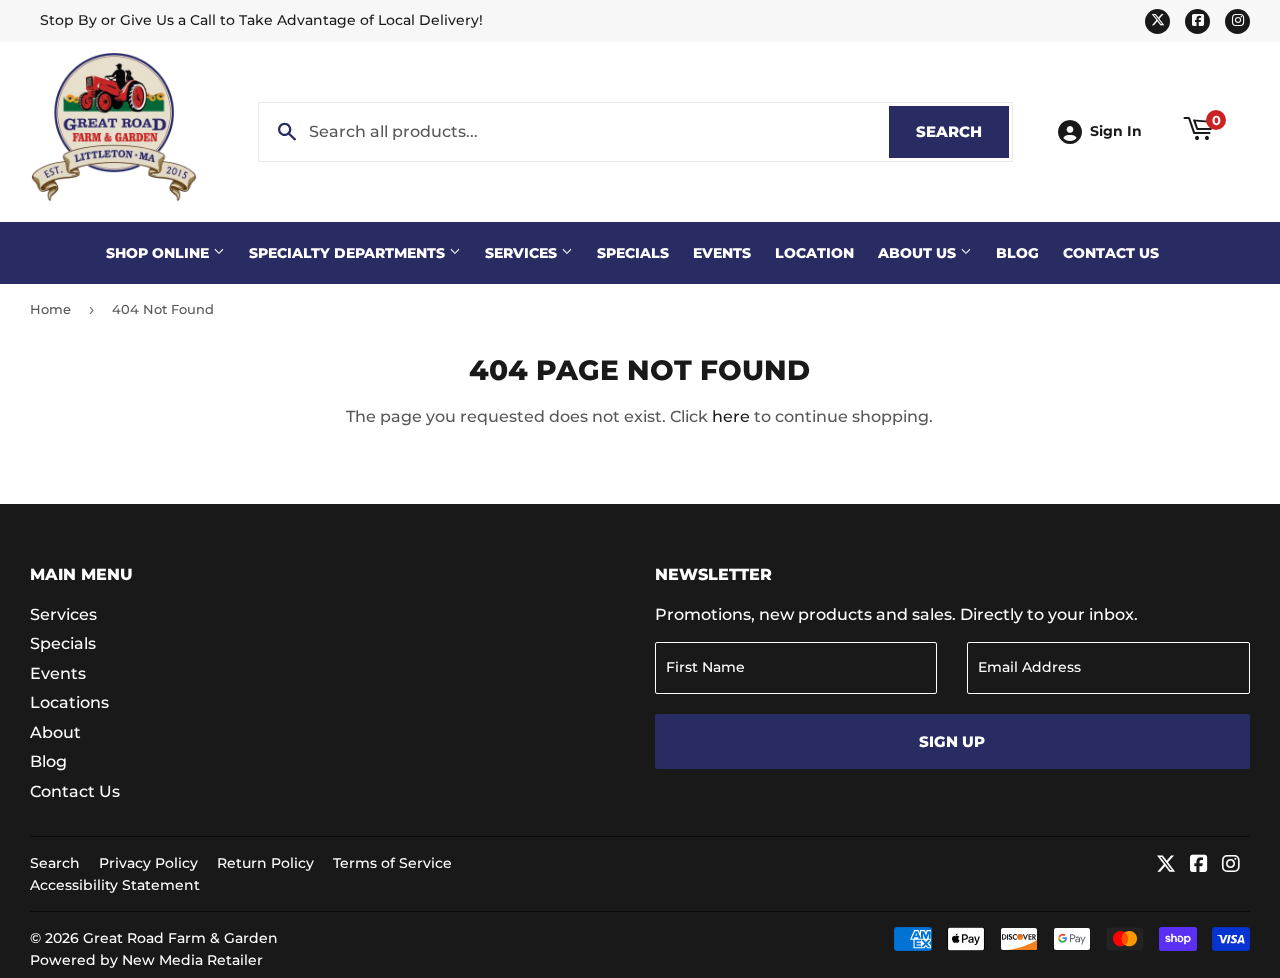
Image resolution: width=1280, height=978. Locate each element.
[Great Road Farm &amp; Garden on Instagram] (1231, 865)
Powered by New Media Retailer (146, 960)
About (55, 732)
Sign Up (952, 741)
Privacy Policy (148, 863)
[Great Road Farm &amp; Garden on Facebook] (1199, 865)
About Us (919, 253)
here (731, 416)
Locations (69, 702)
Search (962, 131)
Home (50, 309)
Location (814, 253)
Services (523, 253)
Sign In (1116, 131)
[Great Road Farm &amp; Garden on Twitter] (1166, 865)
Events (722, 253)
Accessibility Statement (115, 885)
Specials (633, 253)
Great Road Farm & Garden (180, 938)
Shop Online (159, 253)
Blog (1017, 253)
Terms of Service (392, 863)
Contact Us (1111, 253)
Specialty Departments (349, 253)
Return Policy (265, 863)
